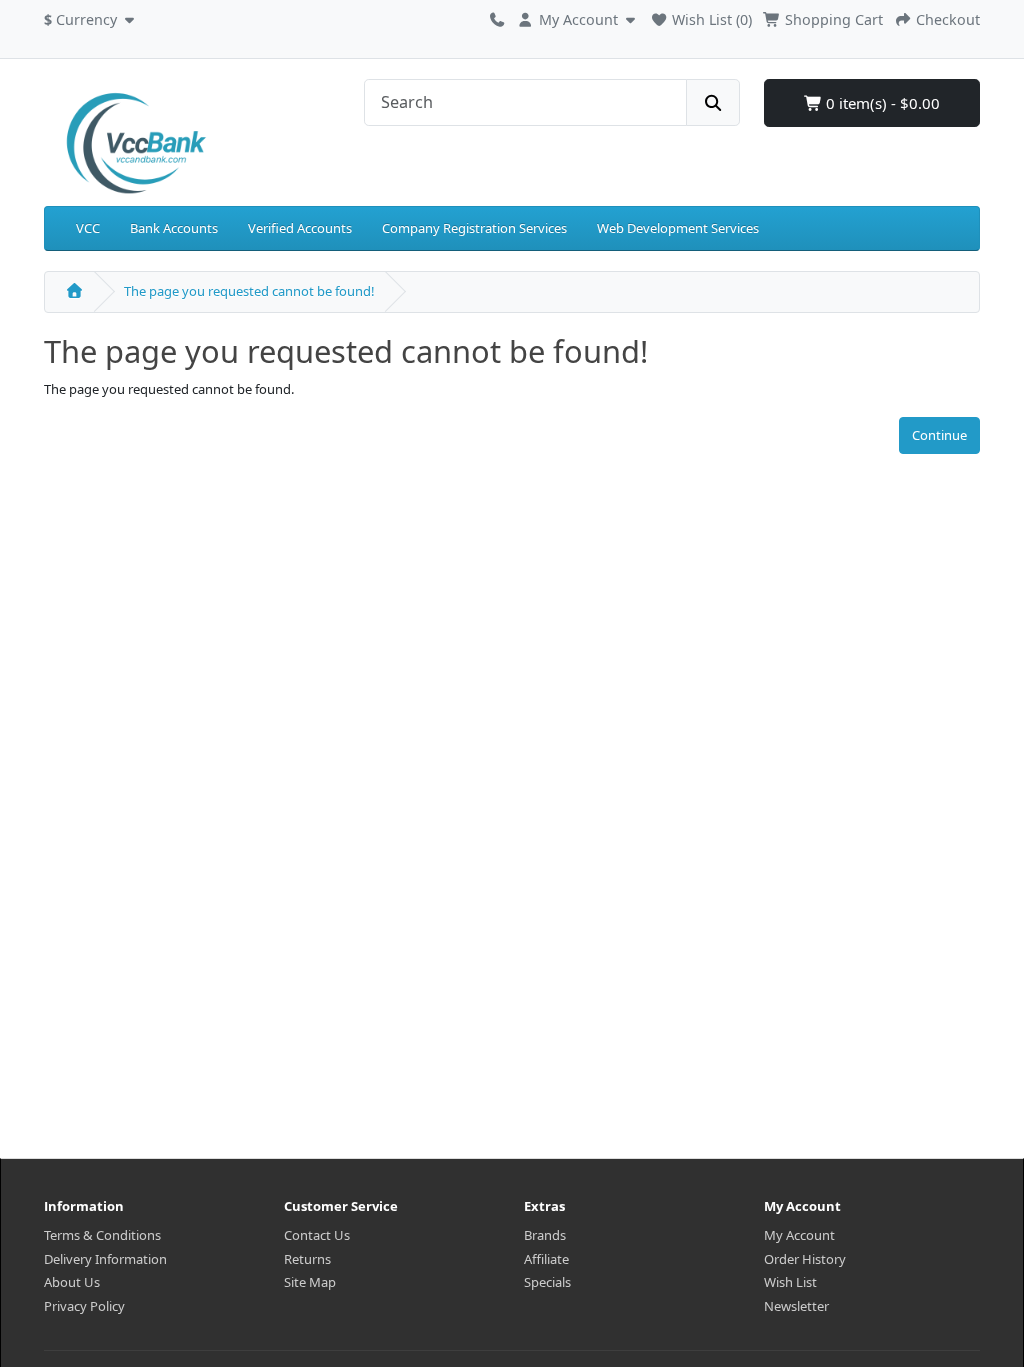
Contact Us (317, 1235)
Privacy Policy (84, 1306)
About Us (72, 1282)
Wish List (790, 1282)
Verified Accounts (300, 228)
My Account (799, 1235)
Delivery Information (105, 1259)
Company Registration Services (474, 228)
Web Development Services (678, 228)
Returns (307, 1259)
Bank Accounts (174, 228)
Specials (547, 1282)
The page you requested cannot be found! (249, 291)
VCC (88, 228)
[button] (91, 17)
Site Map (310, 1282)
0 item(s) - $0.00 (881, 103)
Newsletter (796, 1306)
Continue (939, 435)
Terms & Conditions (102, 1235)
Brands (545, 1235)
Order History (805, 1259)
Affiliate (546, 1259)
